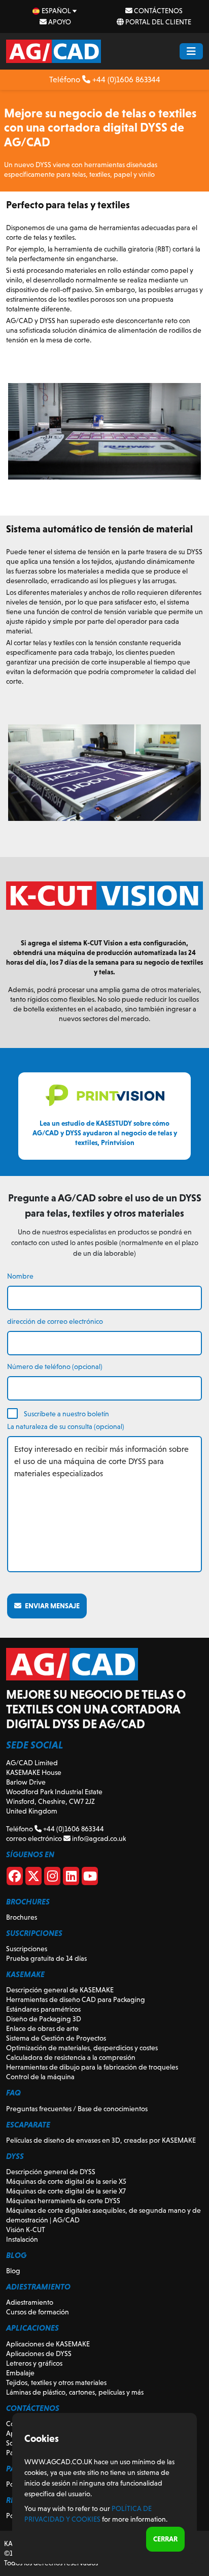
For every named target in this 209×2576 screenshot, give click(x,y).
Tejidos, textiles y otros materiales (56, 2382)
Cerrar (165, 2539)
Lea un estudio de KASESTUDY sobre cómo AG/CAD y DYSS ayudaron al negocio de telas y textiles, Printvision (105, 1133)
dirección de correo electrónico (55, 1321)
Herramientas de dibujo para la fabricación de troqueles (92, 2067)
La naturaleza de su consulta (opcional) (66, 1426)
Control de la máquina (40, 2077)
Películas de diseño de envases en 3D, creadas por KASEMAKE (101, 2140)
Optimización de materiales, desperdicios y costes (82, 2048)
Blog (13, 2271)
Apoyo (59, 22)
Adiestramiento (30, 2302)
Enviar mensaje (50, 1606)
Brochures (22, 1917)
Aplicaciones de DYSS (39, 2354)
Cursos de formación (38, 2312)
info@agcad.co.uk (98, 1838)
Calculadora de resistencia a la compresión (71, 2057)
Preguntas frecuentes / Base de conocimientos (77, 2109)
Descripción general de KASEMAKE (60, 1990)
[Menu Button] (191, 51)
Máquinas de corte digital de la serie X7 (66, 2191)
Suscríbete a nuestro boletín (66, 1414)
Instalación (22, 2239)
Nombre (20, 1276)
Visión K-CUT (26, 2230)
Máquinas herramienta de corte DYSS (63, 2201)
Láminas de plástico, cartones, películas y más (75, 2392)
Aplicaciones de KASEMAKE (48, 2344)
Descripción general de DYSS (51, 2172)
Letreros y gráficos (34, 2363)
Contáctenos (158, 11)
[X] (33, 1878)
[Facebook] (15, 1878)
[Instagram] (52, 1878)
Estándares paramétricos (43, 2009)
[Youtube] (90, 1878)
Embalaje (20, 2373)
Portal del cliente (158, 22)
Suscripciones (27, 1949)
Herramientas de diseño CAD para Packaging (76, 1999)
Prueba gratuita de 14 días (46, 1958)
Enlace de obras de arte (42, 2028)
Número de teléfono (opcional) (55, 1366)
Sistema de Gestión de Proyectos (56, 2038)
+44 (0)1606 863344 (125, 79)
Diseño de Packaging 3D (44, 2019)
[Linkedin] (71, 1878)
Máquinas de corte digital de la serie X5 (66, 2181)
